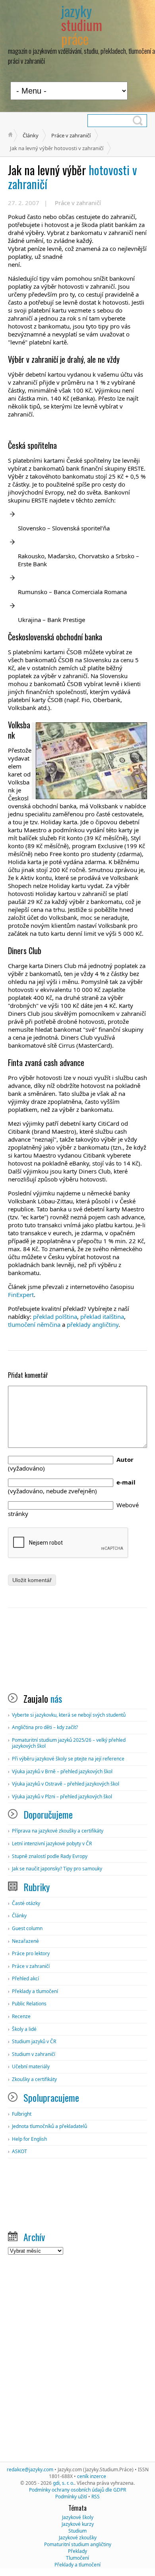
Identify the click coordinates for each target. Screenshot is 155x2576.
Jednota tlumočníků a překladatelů (49, 2126)
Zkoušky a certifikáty (34, 2079)
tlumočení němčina (34, 1324)
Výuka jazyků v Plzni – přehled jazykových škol (62, 1797)
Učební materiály (31, 2066)
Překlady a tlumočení (35, 1991)
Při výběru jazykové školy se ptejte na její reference (68, 1759)
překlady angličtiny (93, 1324)
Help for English (29, 2139)
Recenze (21, 2016)
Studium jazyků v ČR (34, 2041)
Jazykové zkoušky (78, 2538)
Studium (77, 2531)
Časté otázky (26, 1903)
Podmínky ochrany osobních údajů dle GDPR (77, 2490)
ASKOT (19, 2151)
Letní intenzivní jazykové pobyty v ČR (52, 1843)
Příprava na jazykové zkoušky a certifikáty (58, 1831)
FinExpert (21, 1295)
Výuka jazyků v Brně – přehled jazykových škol (62, 1771)
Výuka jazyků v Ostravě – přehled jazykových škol (66, 1784)
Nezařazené (25, 1941)
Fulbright (22, 2114)
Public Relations (29, 2004)
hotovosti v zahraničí (73, 177)
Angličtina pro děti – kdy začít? (45, 1727)
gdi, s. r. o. (64, 2483)
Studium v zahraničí (34, 2054)
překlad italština (102, 1316)
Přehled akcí (25, 1978)
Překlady (77, 2551)
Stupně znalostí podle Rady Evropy (50, 1856)
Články (31, 135)
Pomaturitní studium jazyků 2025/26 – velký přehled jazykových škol (69, 1743)
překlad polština (55, 1316)
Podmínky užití (71, 2497)
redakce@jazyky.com (30, 2469)
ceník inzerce (92, 2476)
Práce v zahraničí (71, 135)
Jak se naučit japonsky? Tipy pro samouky (57, 1869)
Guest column (27, 1928)
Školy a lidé (24, 2029)
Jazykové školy (78, 2517)
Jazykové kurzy (78, 2524)
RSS (96, 2497)
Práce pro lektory (31, 1953)
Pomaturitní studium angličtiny (78, 2544)
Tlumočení (77, 2558)
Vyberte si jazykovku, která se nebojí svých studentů (69, 1715)
